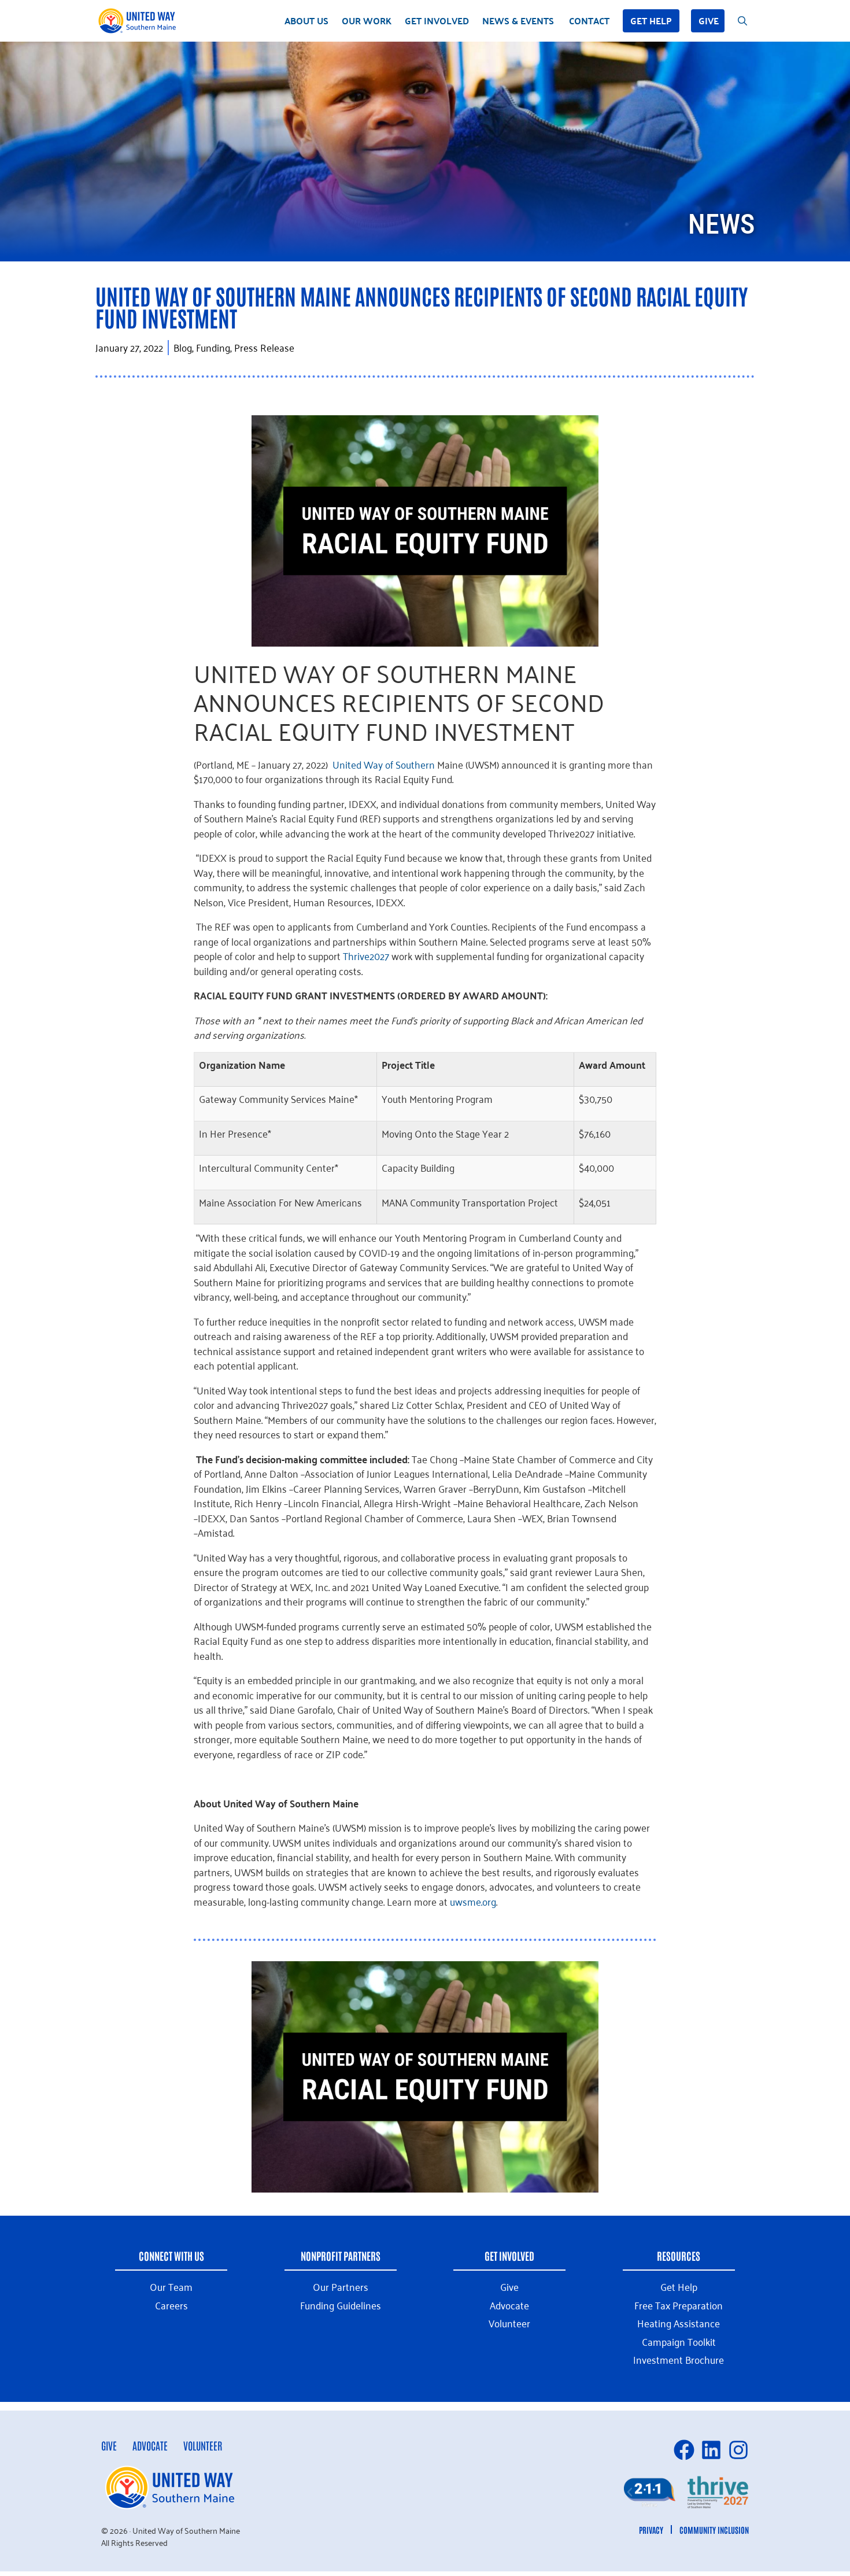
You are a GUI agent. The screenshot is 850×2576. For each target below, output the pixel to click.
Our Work (367, 21)
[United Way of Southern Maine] (139, 21)
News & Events (518, 21)
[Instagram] (738, 2450)
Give (709, 21)
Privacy (651, 2530)
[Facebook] (684, 2450)
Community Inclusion (714, 2530)
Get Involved (437, 21)
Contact (589, 21)
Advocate (150, 2445)
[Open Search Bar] (742, 21)
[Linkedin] (711, 2450)
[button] (630, 2492)
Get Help (651, 21)
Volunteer (203, 2445)
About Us (306, 21)
